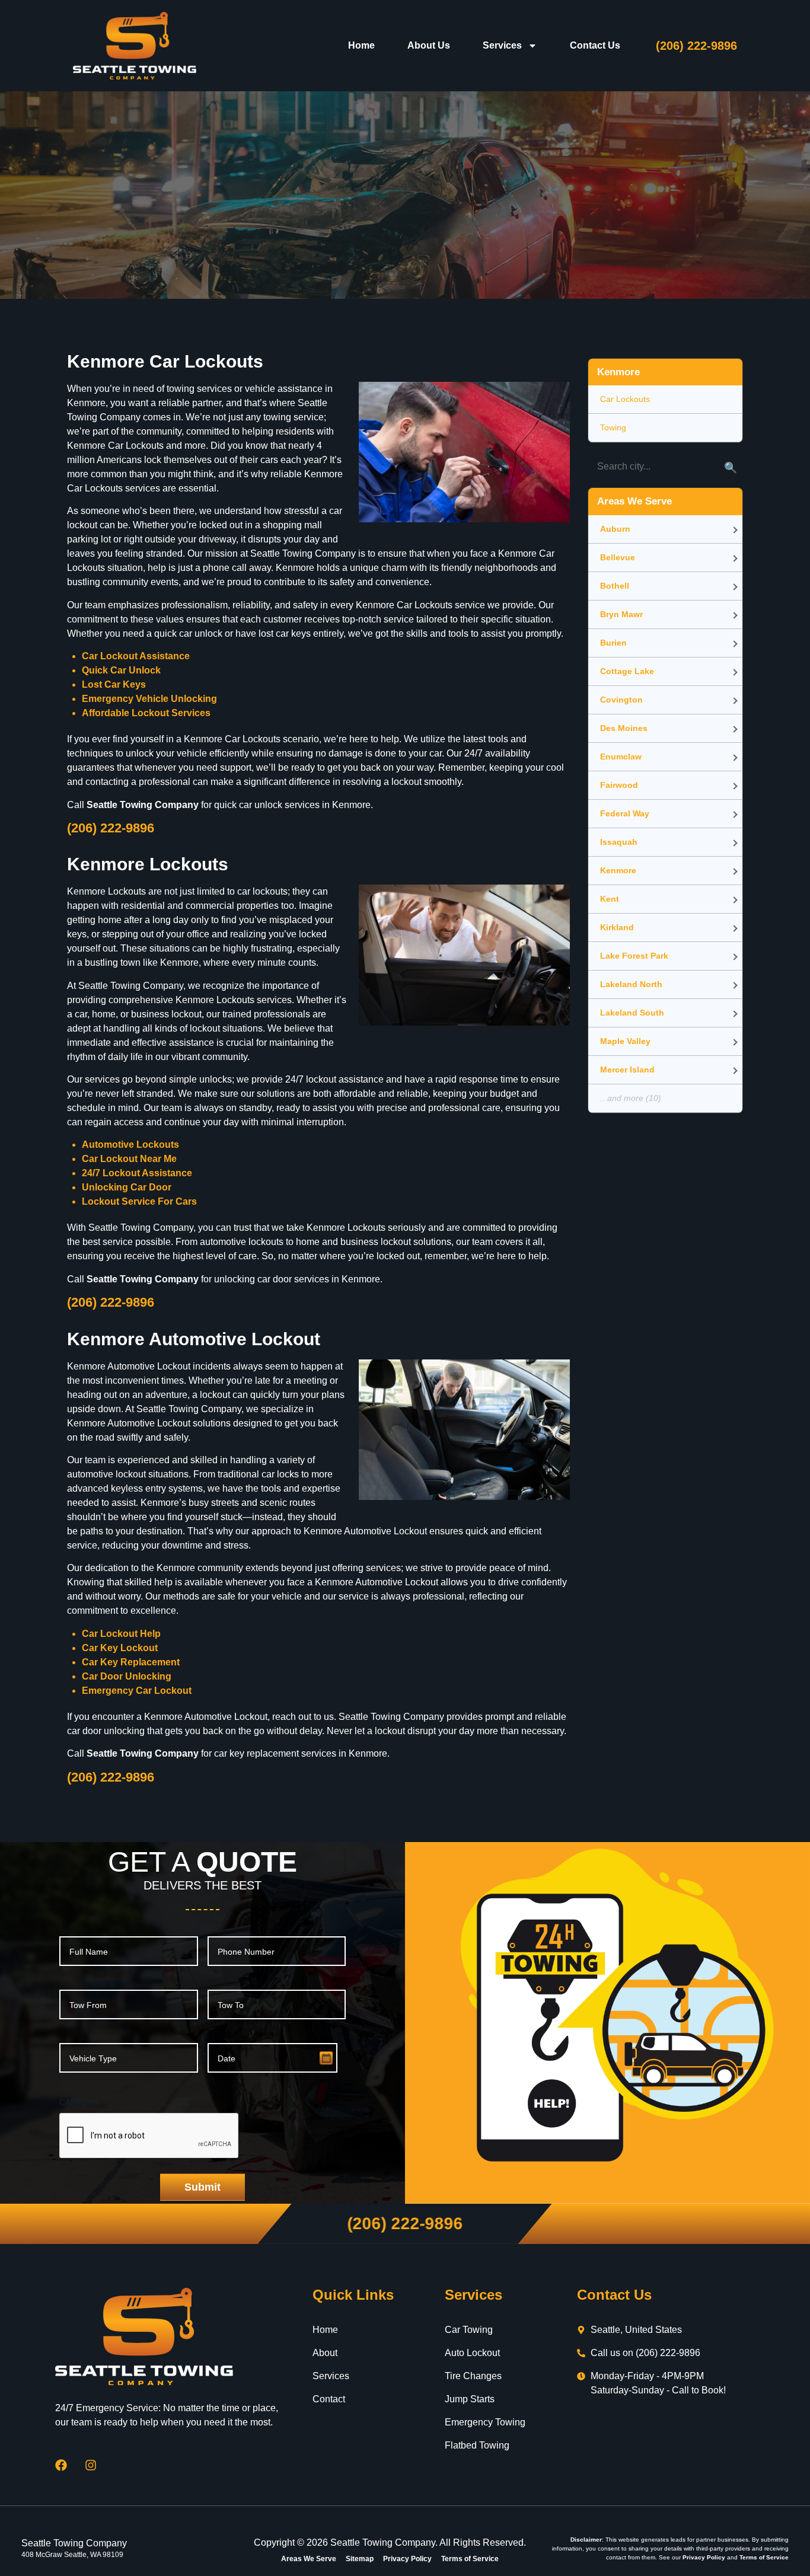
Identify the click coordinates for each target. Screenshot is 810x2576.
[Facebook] (61, 2465)
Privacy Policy (407, 2559)
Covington (621, 700)
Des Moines (624, 728)
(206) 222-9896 (696, 46)
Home (361, 45)
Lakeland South (632, 1013)
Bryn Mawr (621, 614)
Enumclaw (621, 756)
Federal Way (625, 813)
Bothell (615, 586)
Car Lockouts (625, 399)
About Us (429, 45)
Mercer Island (627, 1070)
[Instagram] (91, 2465)
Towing (613, 427)
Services (502, 45)
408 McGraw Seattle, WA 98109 (72, 2555)
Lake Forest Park (634, 956)
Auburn (615, 529)
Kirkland (617, 927)
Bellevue (618, 557)
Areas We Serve (309, 2559)
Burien (613, 643)
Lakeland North (631, 984)
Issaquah (619, 842)
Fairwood (619, 785)
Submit (203, 2187)
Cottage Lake (627, 671)
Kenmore (618, 870)
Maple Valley (625, 1041)
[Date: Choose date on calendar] (326, 2058)
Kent (610, 899)
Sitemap (360, 2559)
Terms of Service (470, 2559)
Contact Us (595, 45)
